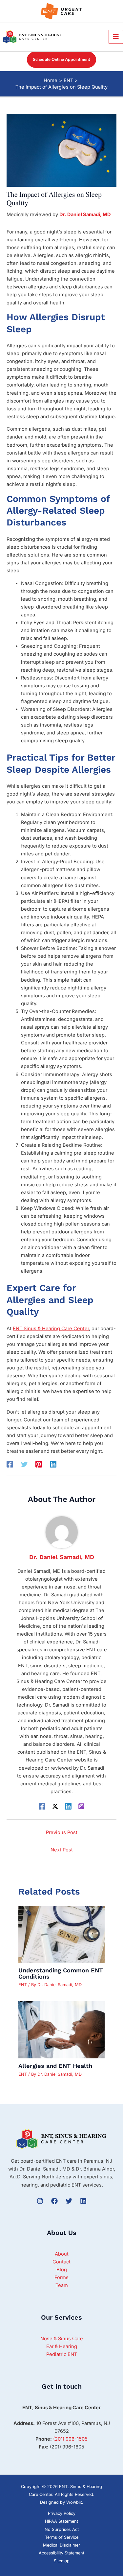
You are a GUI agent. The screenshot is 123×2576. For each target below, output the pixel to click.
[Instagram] (81, 1806)
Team (62, 2285)
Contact (61, 2262)
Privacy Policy (62, 2513)
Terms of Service (62, 2537)
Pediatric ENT (62, 2354)
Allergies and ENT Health (55, 2066)
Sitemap (62, 2561)
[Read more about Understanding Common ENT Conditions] (61, 1934)
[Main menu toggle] (116, 37)
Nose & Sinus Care (62, 2339)
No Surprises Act (62, 2529)
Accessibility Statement (61, 2553)
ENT (23, 1985)
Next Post (62, 1850)
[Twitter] (24, 1464)
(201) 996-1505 (70, 2439)
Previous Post (62, 1832)
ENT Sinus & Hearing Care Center (51, 1329)
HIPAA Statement (61, 2521)
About (62, 2254)
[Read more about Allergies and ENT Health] (61, 2030)
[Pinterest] (39, 1464)
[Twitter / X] (55, 1806)
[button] (61, 60)
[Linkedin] (53, 1464)
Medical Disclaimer (61, 2545)
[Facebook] (10, 1464)
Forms (61, 2277)
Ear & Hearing (62, 2346)
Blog (62, 2270)
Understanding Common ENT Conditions (61, 1973)
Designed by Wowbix (61, 2502)
